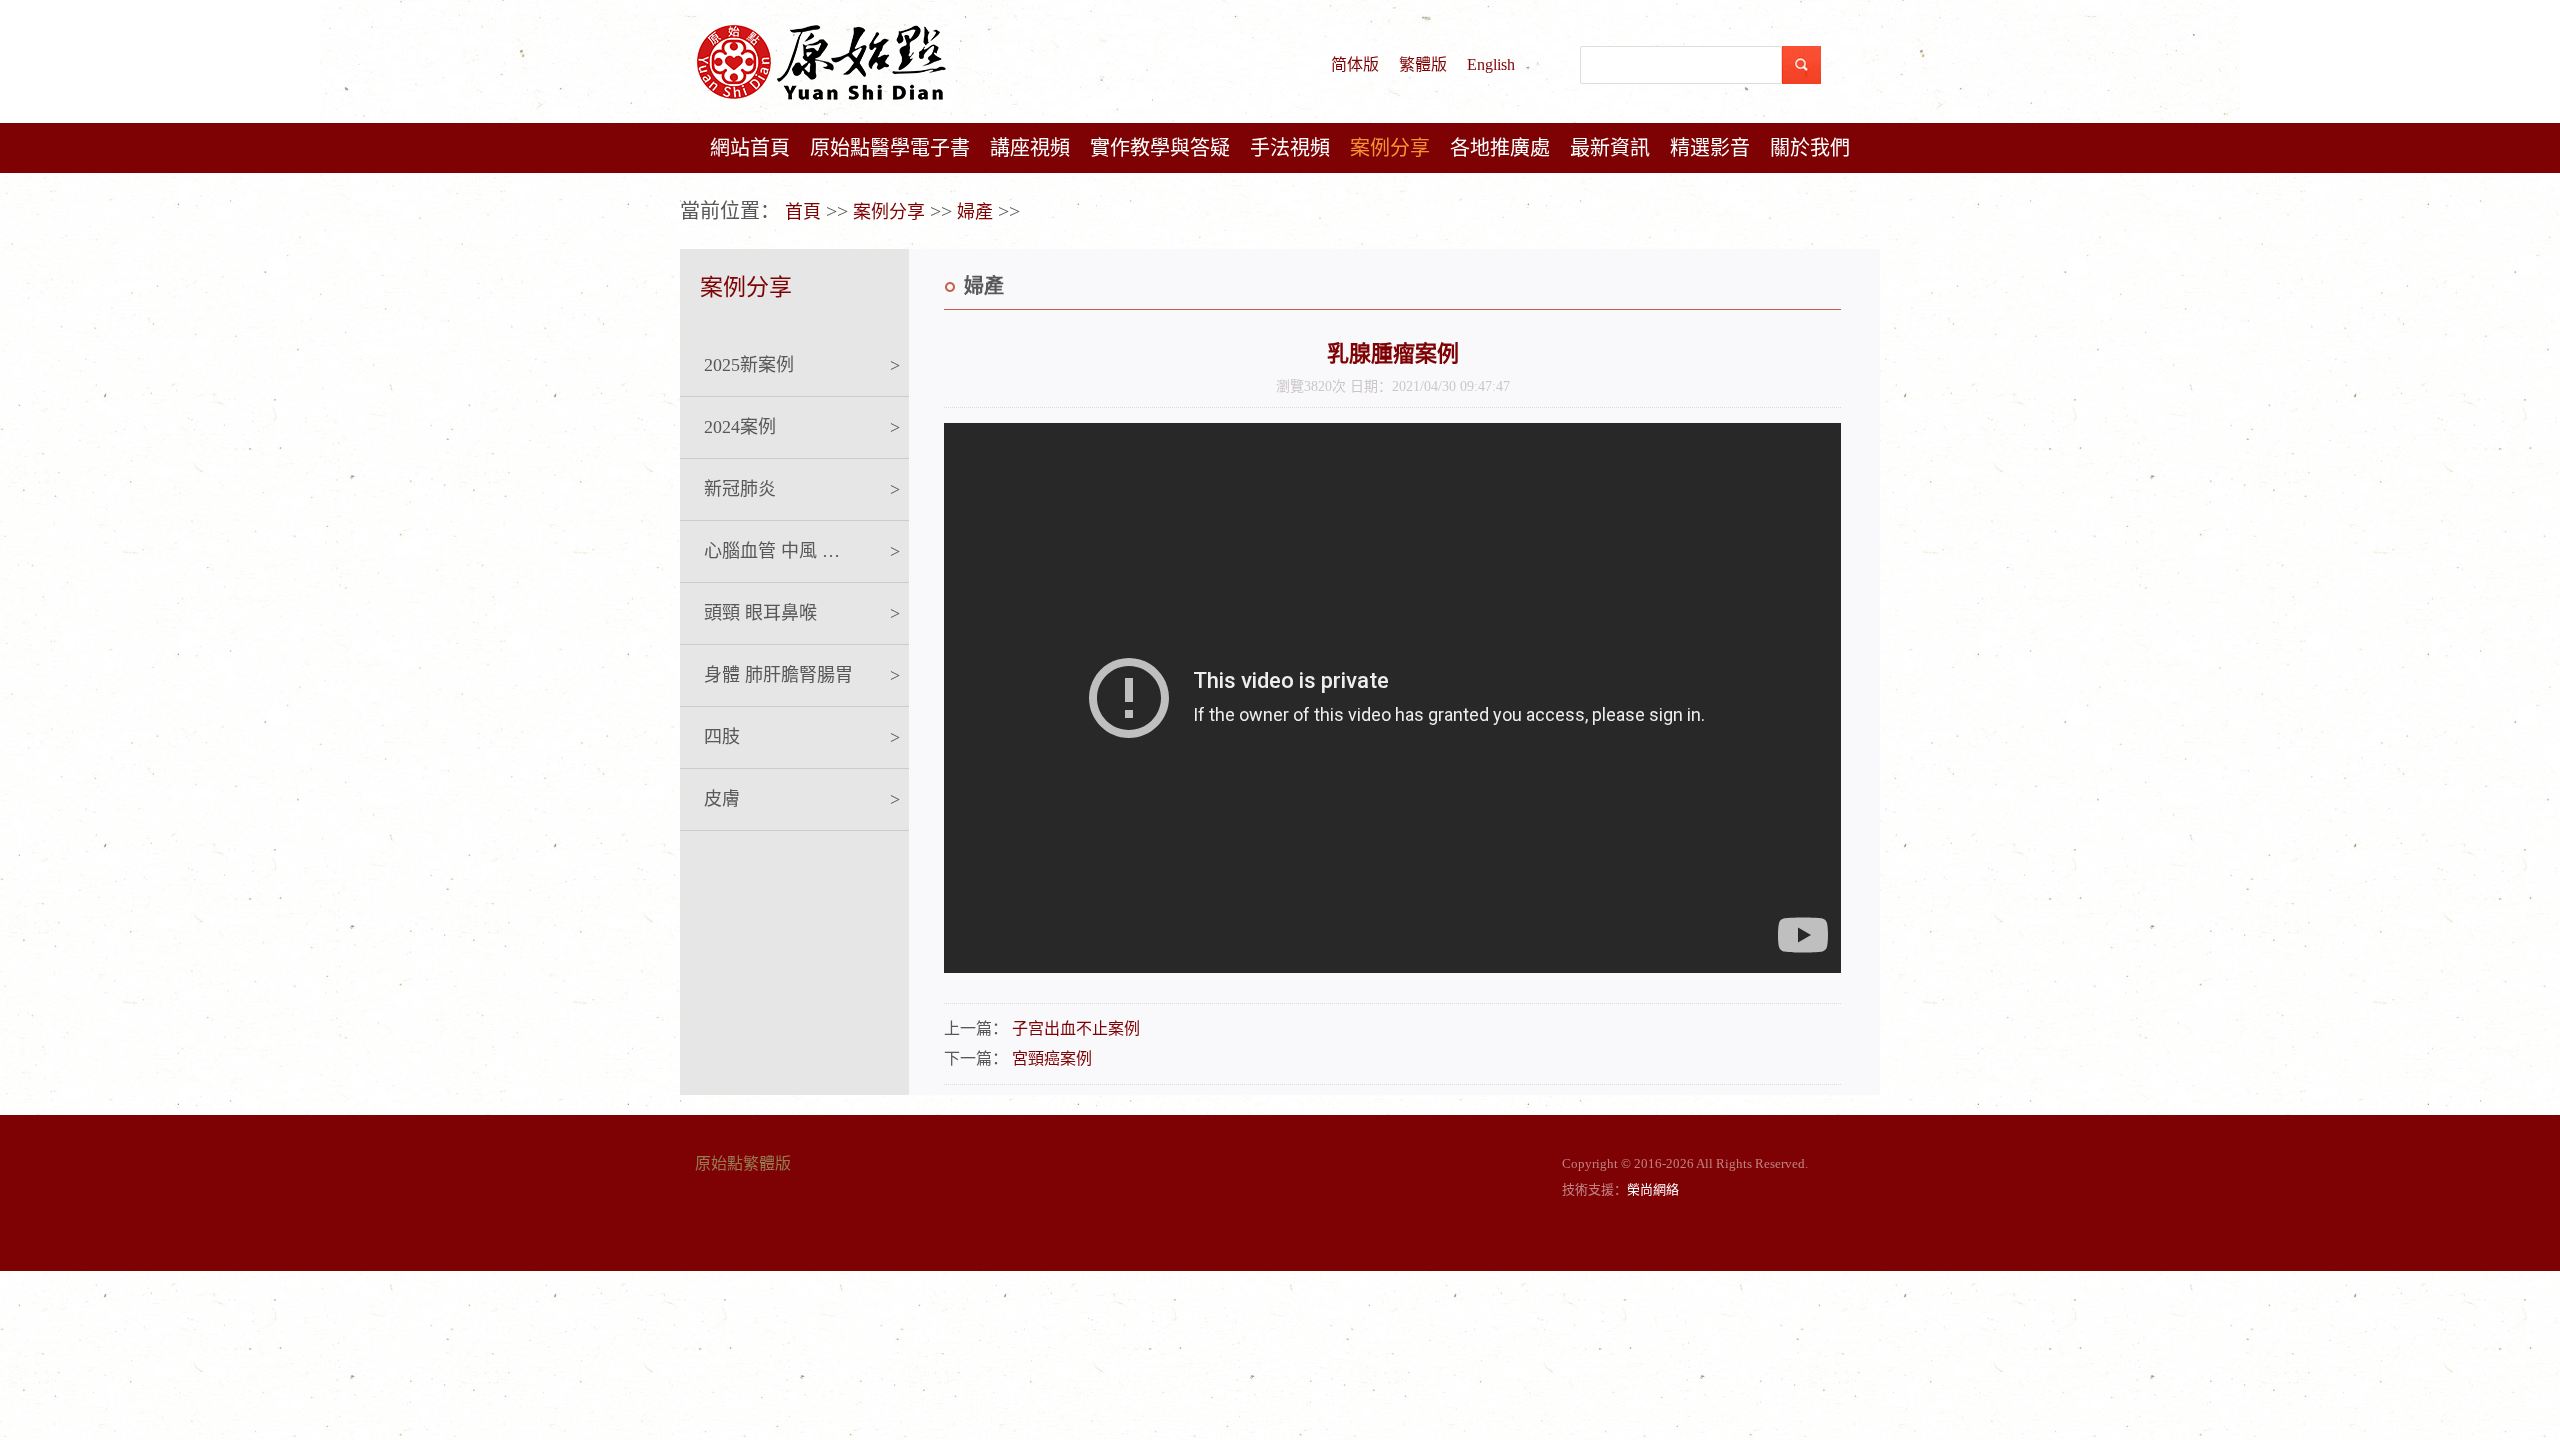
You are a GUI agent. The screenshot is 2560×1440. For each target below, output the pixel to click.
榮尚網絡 (1653, 1189)
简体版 (1355, 64)
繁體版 (1423, 64)
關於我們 (1810, 148)
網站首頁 (750, 148)
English (1491, 64)
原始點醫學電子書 (890, 148)
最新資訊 (1610, 148)
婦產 (975, 212)
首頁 (803, 212)
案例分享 (1390, 148)
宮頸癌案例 (1052, 1058)
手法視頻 (1290, 148)
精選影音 (1710, 148)
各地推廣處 (1500, 148)
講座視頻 (1030, 148)
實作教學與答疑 (1160, 148)
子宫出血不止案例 (1076, 1028)
